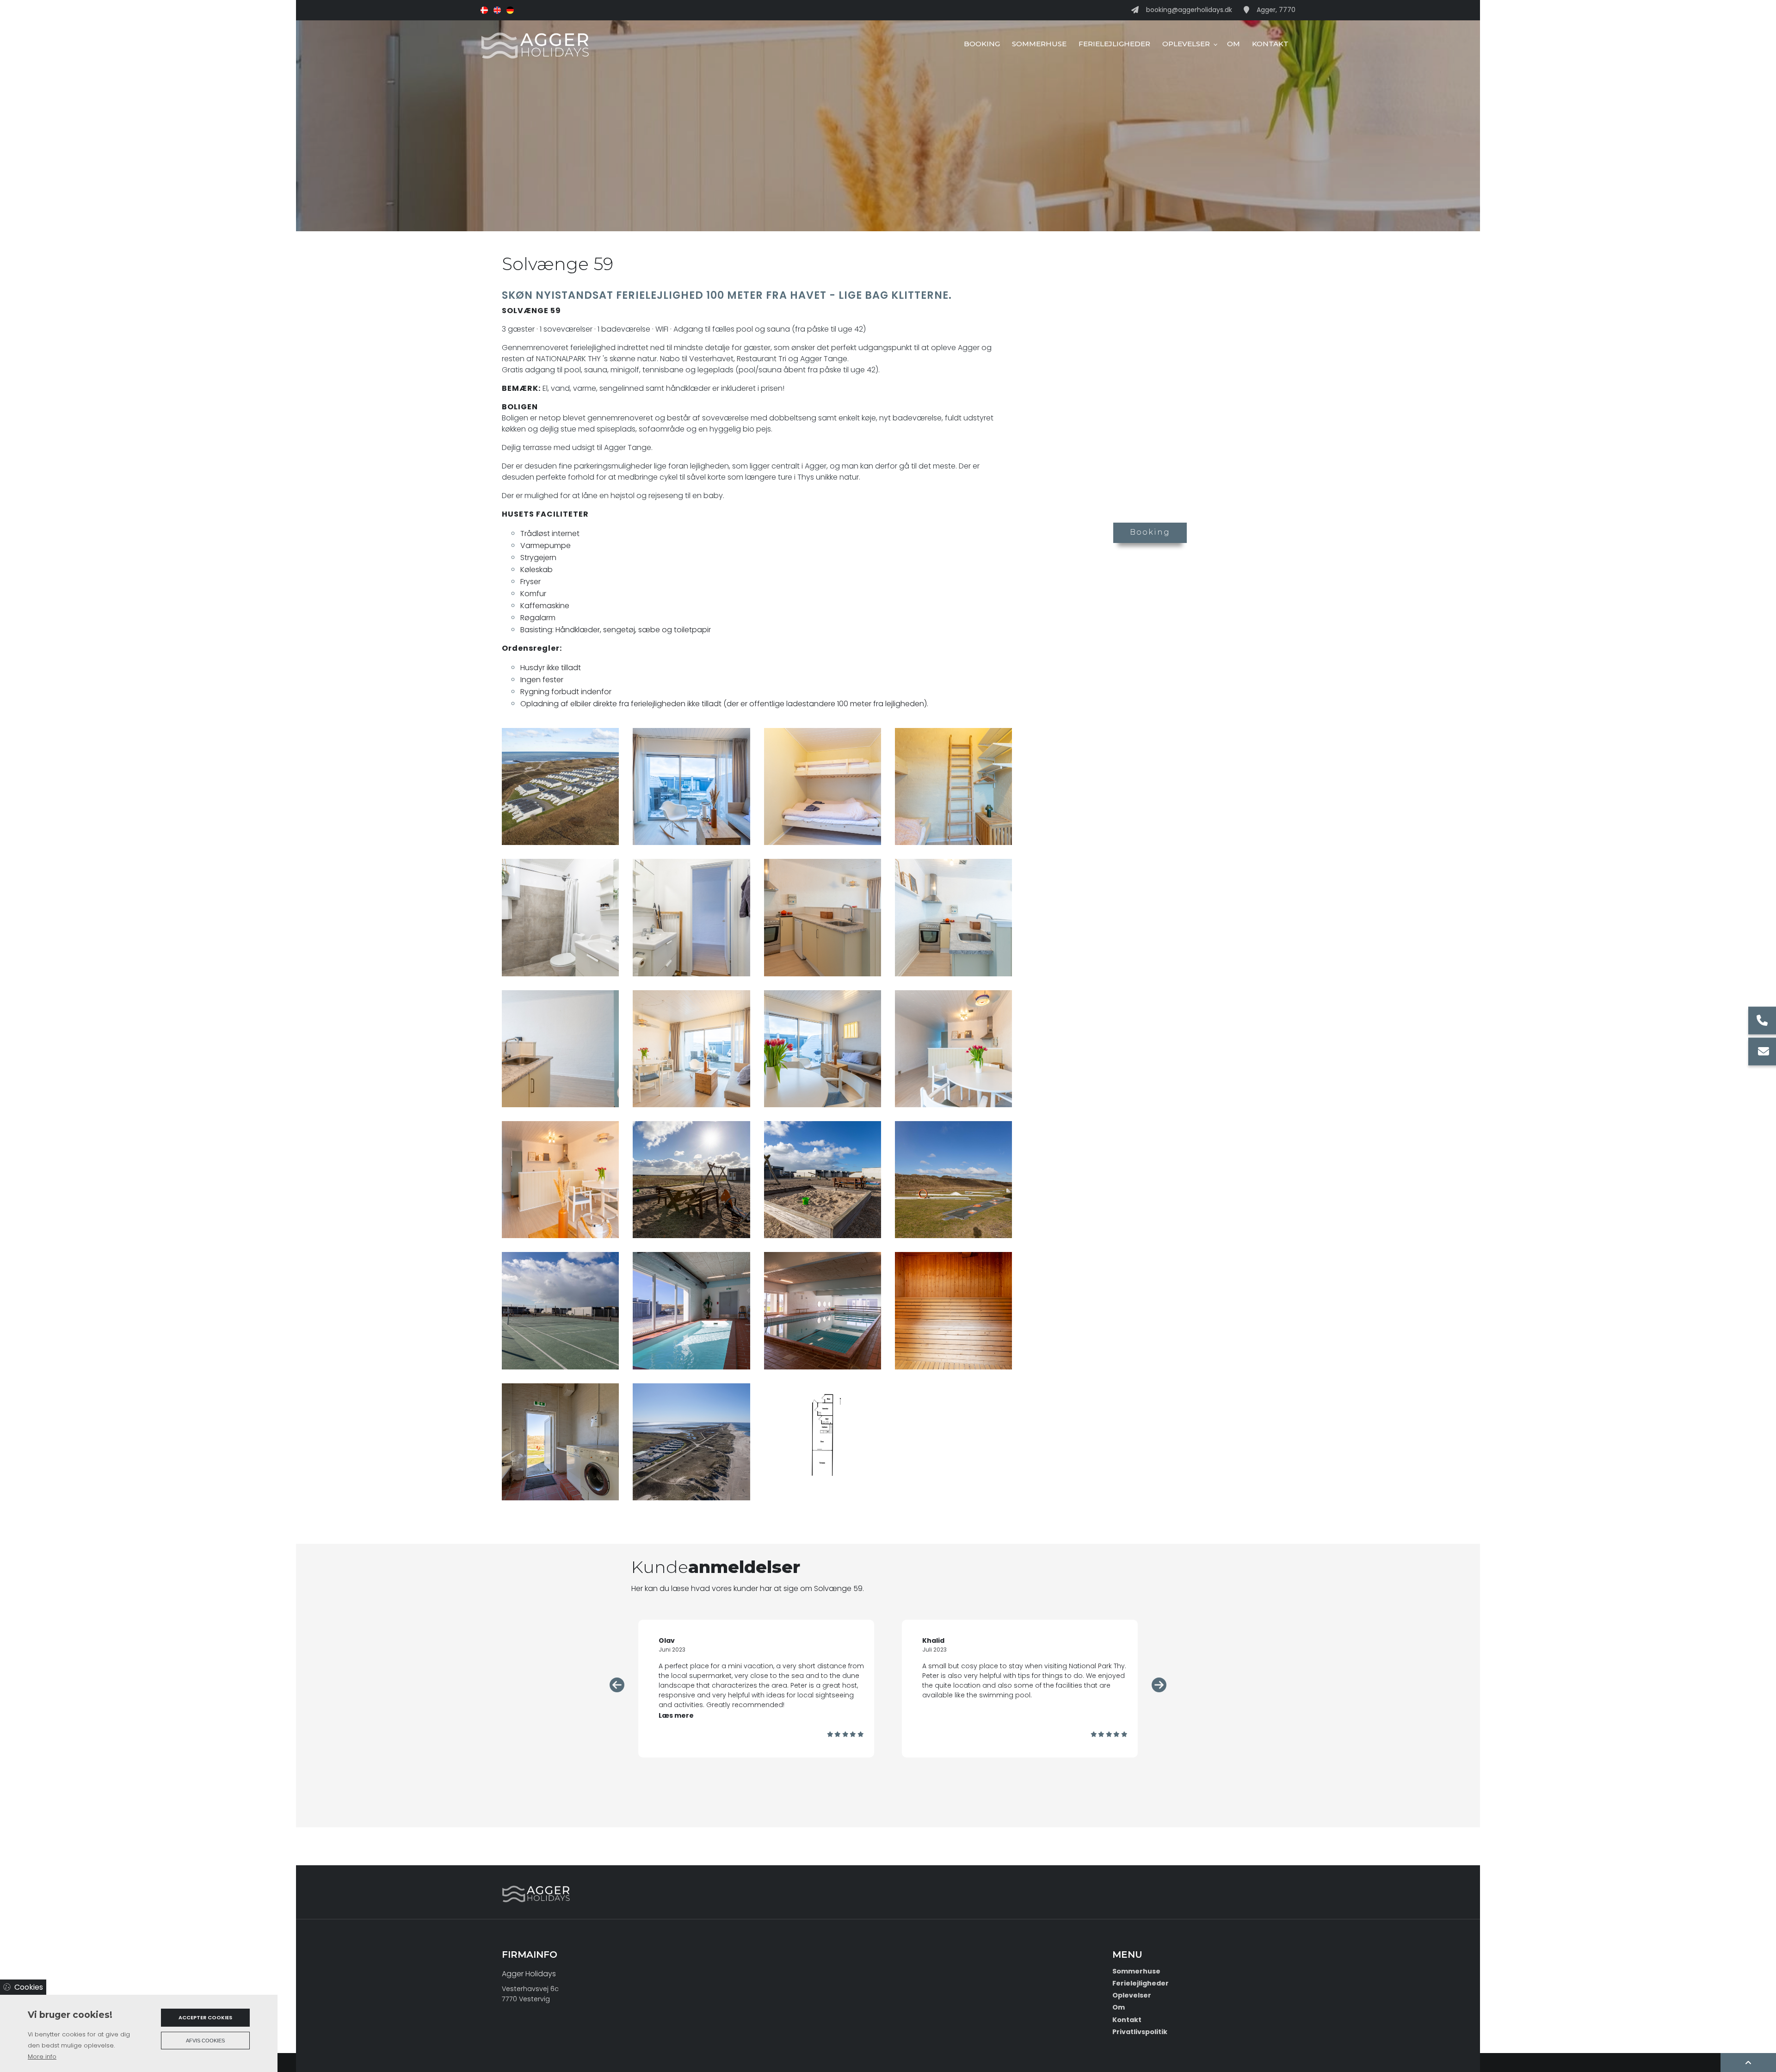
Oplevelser (1132, 1995)
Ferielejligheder (1141, 1983)
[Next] (1159, 1685)
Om (1119, 2007)
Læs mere (940, 1715)
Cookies (29, 1987)
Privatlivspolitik (1140, 2032)
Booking (1150, 532)
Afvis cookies (205, 2041)
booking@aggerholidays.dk (1189, 10)
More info (42, 2057)
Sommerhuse (1136, 1971)
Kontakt (1127, 2020)
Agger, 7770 (1276, 10)
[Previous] (617, 1685)
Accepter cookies (205, 2017)
